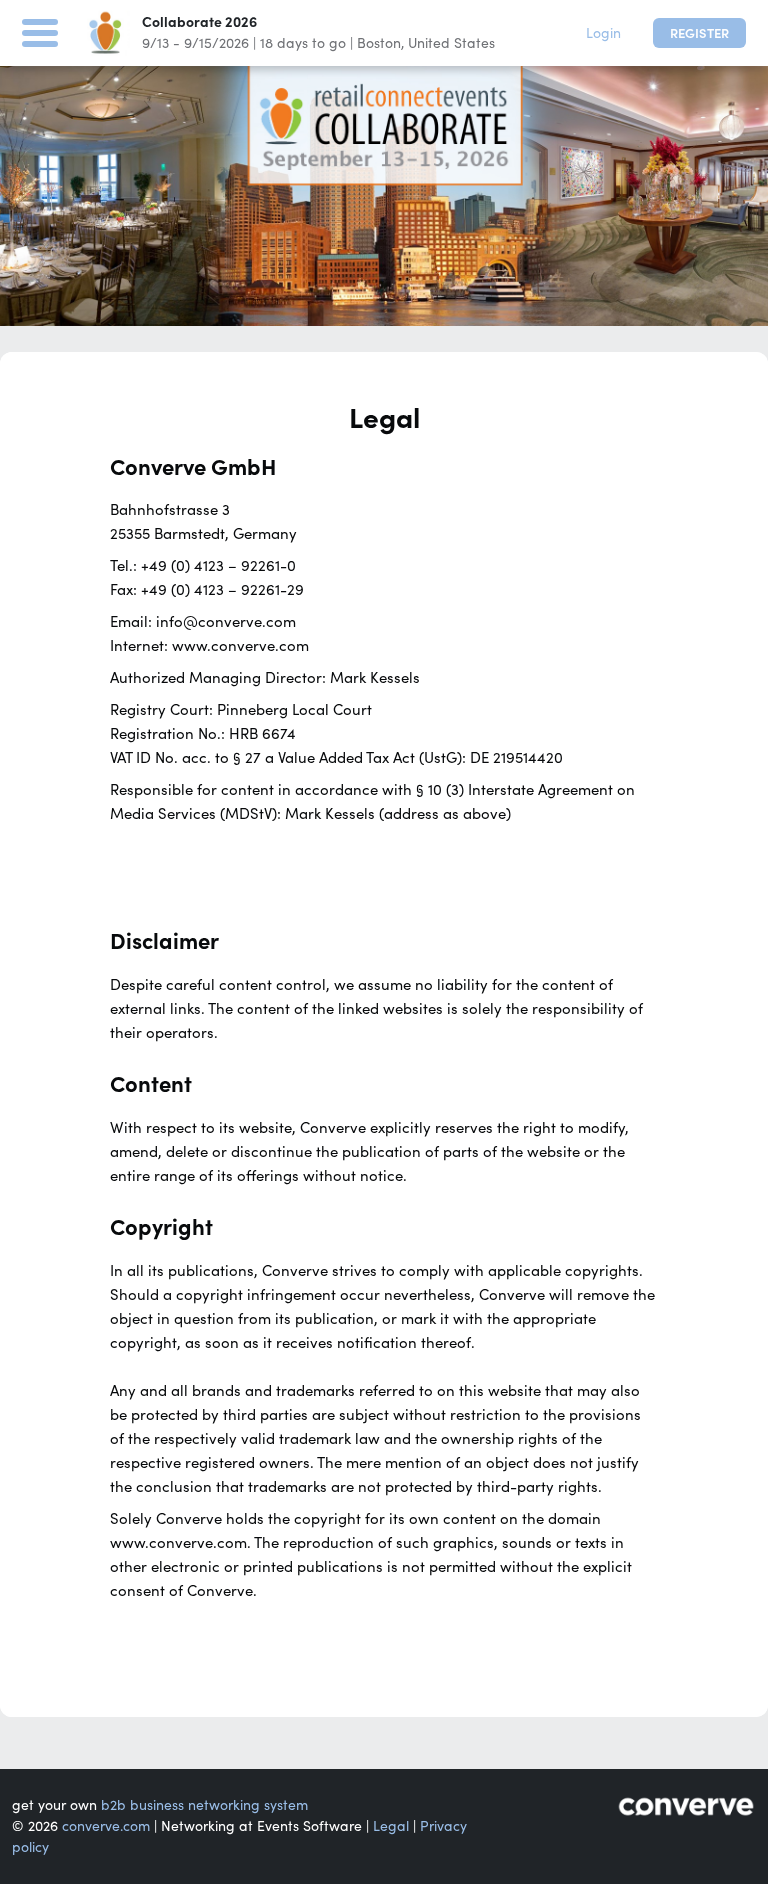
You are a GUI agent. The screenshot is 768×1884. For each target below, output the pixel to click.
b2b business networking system (204, 1805)
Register (699, 33)
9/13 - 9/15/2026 (195, 43)
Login (603, 33)
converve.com (106, 1826)
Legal (391, 1826)
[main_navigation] (40, 30)
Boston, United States (426, 43)
